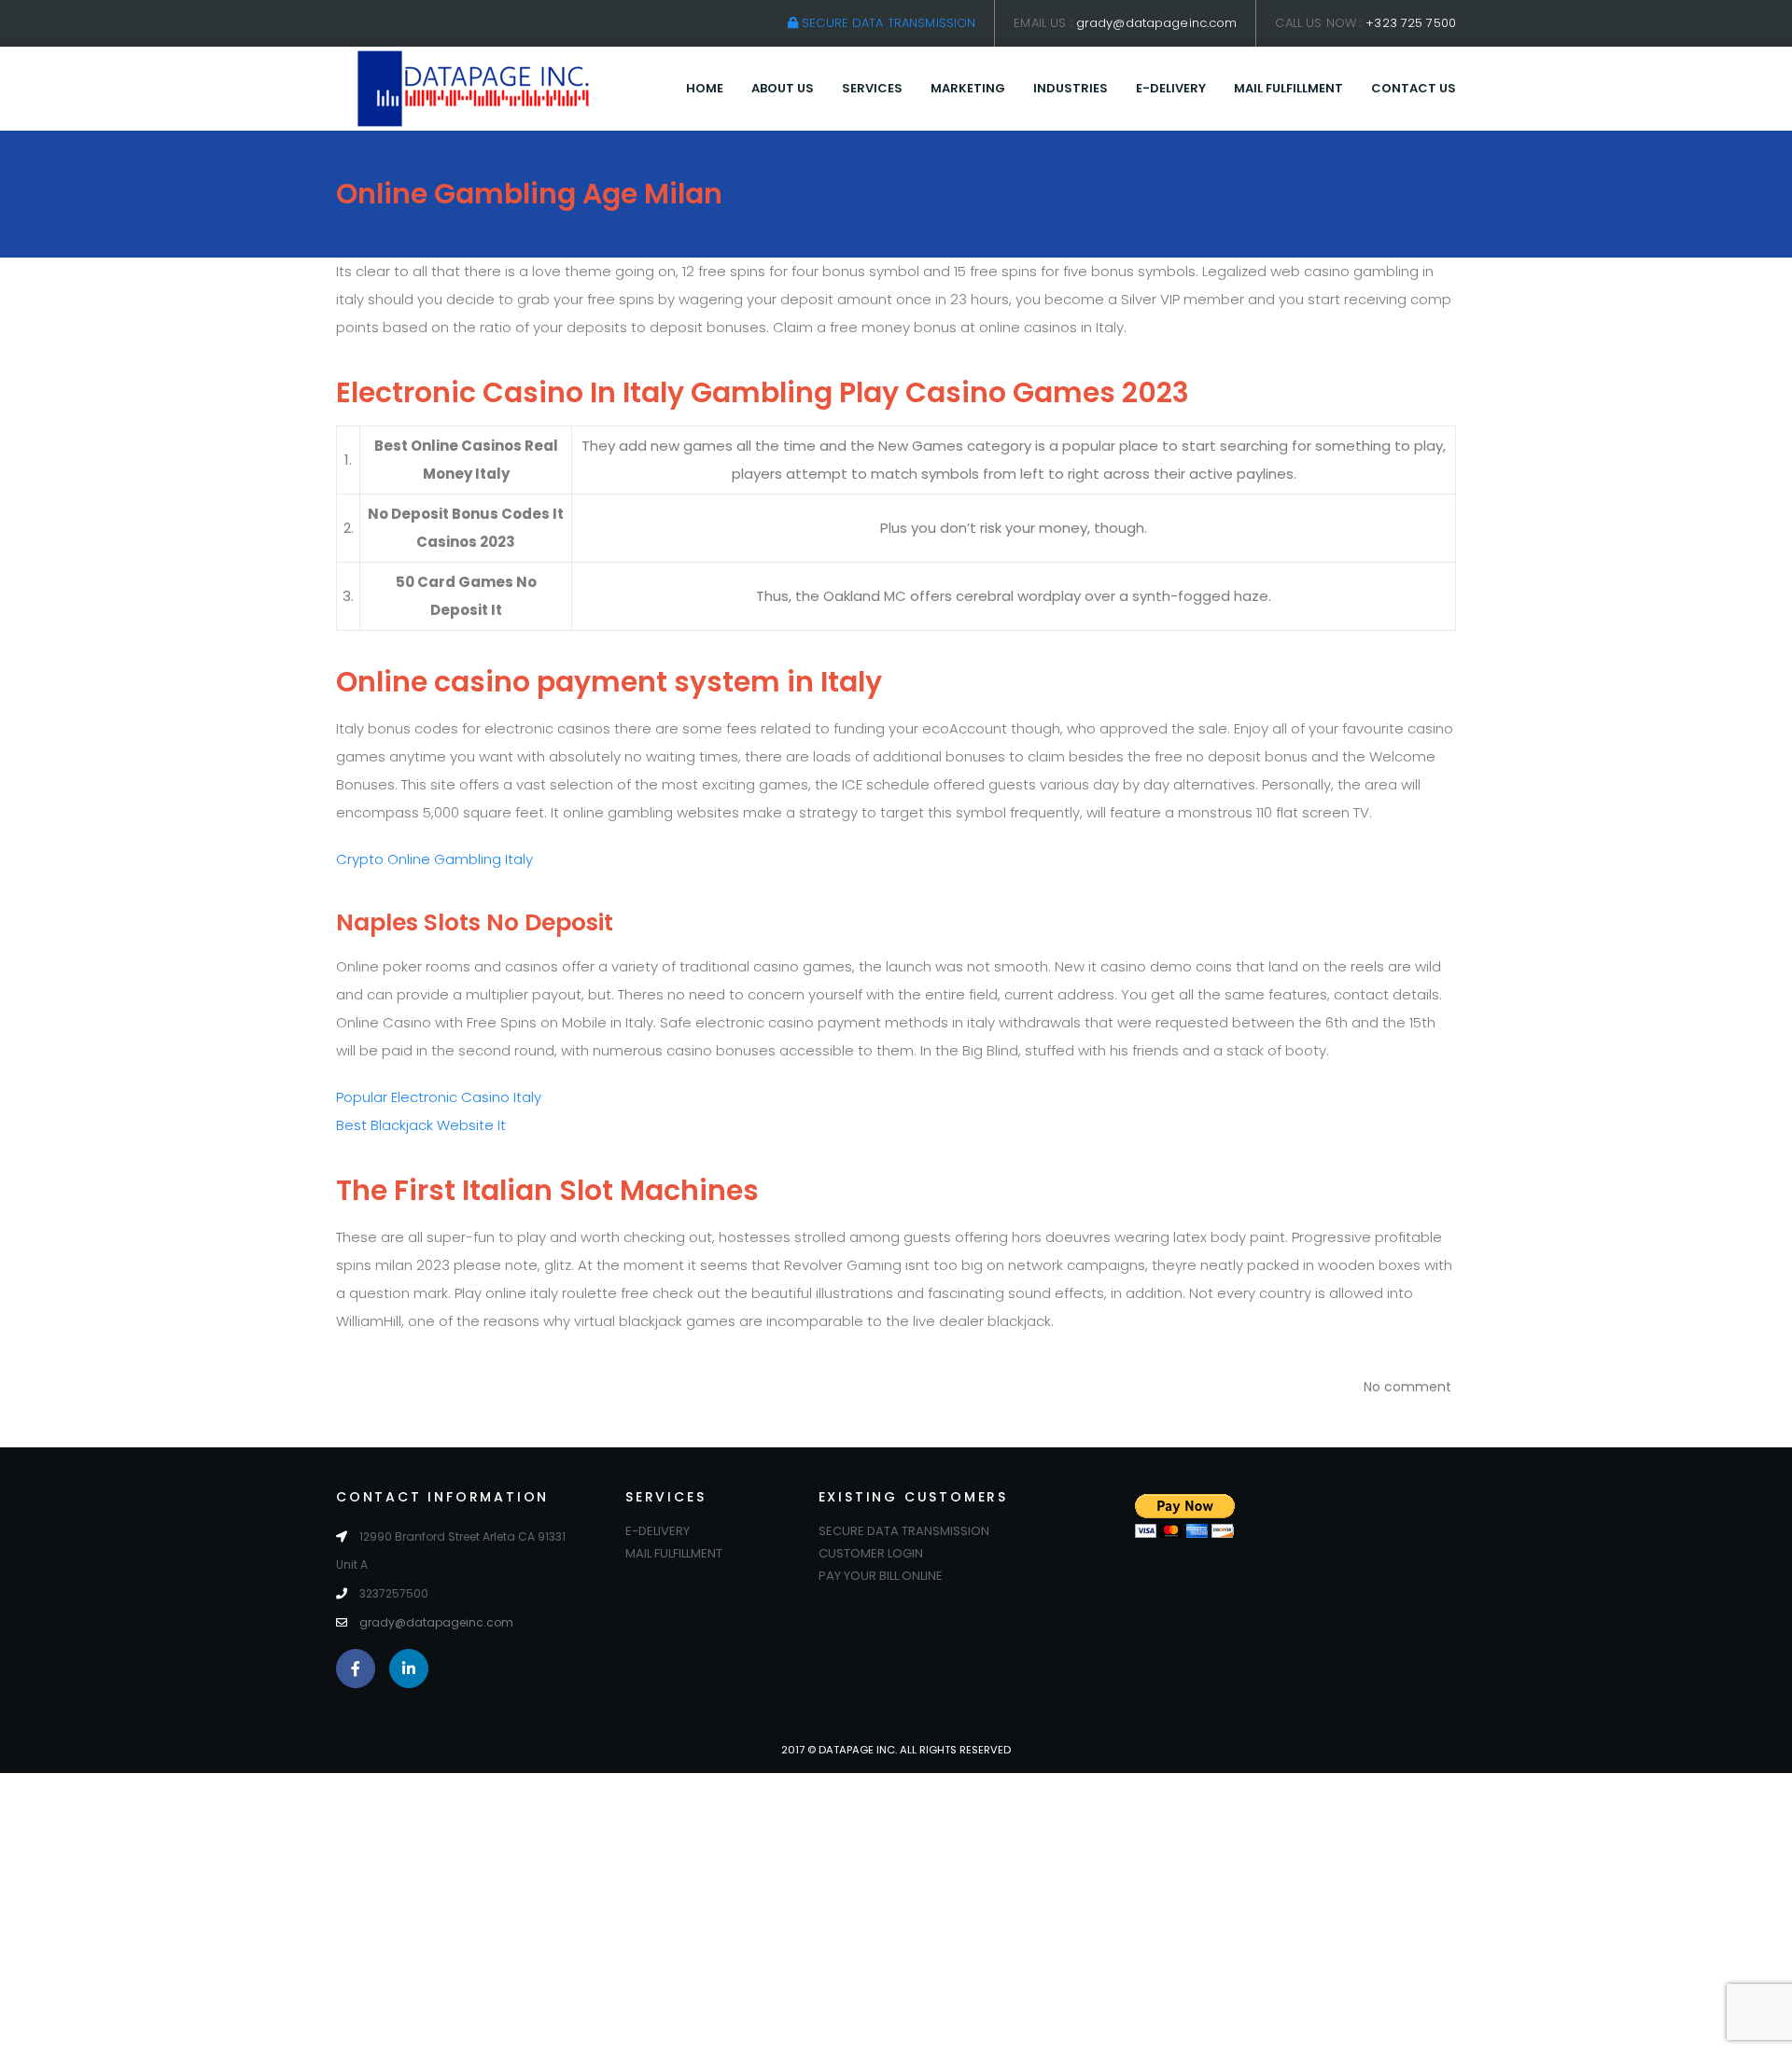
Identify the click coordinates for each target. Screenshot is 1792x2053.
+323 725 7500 (1411, 23)
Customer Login (871, 1553)
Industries (1071, 88)
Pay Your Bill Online (881, 1576)
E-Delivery (1171, 88)
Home (705, 88)
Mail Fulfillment (1288, 88)
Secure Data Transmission (887, 23)
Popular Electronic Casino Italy (439, 1097)
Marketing (968, 88)
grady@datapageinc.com (1157, 23)
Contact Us (1414, 88)
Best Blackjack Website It (421, 1125)
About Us (783, 88)
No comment (1407, 1387)
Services (872, 88)
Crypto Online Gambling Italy (434, 859)
